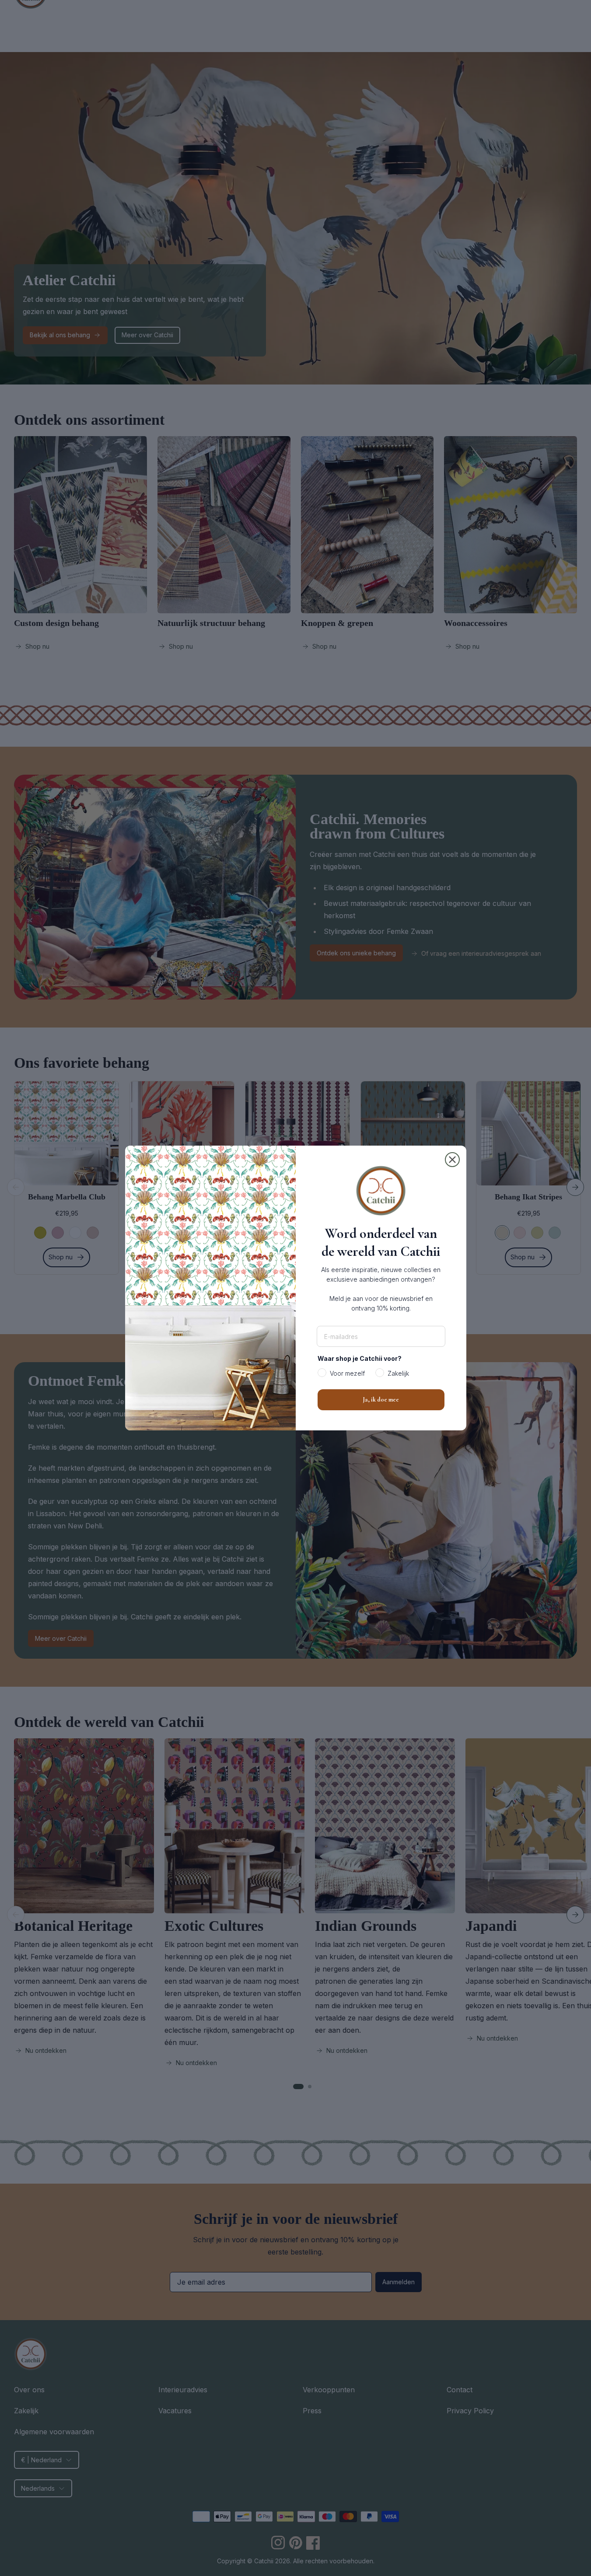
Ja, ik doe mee (381, 1400)
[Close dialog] (452, 1160)
